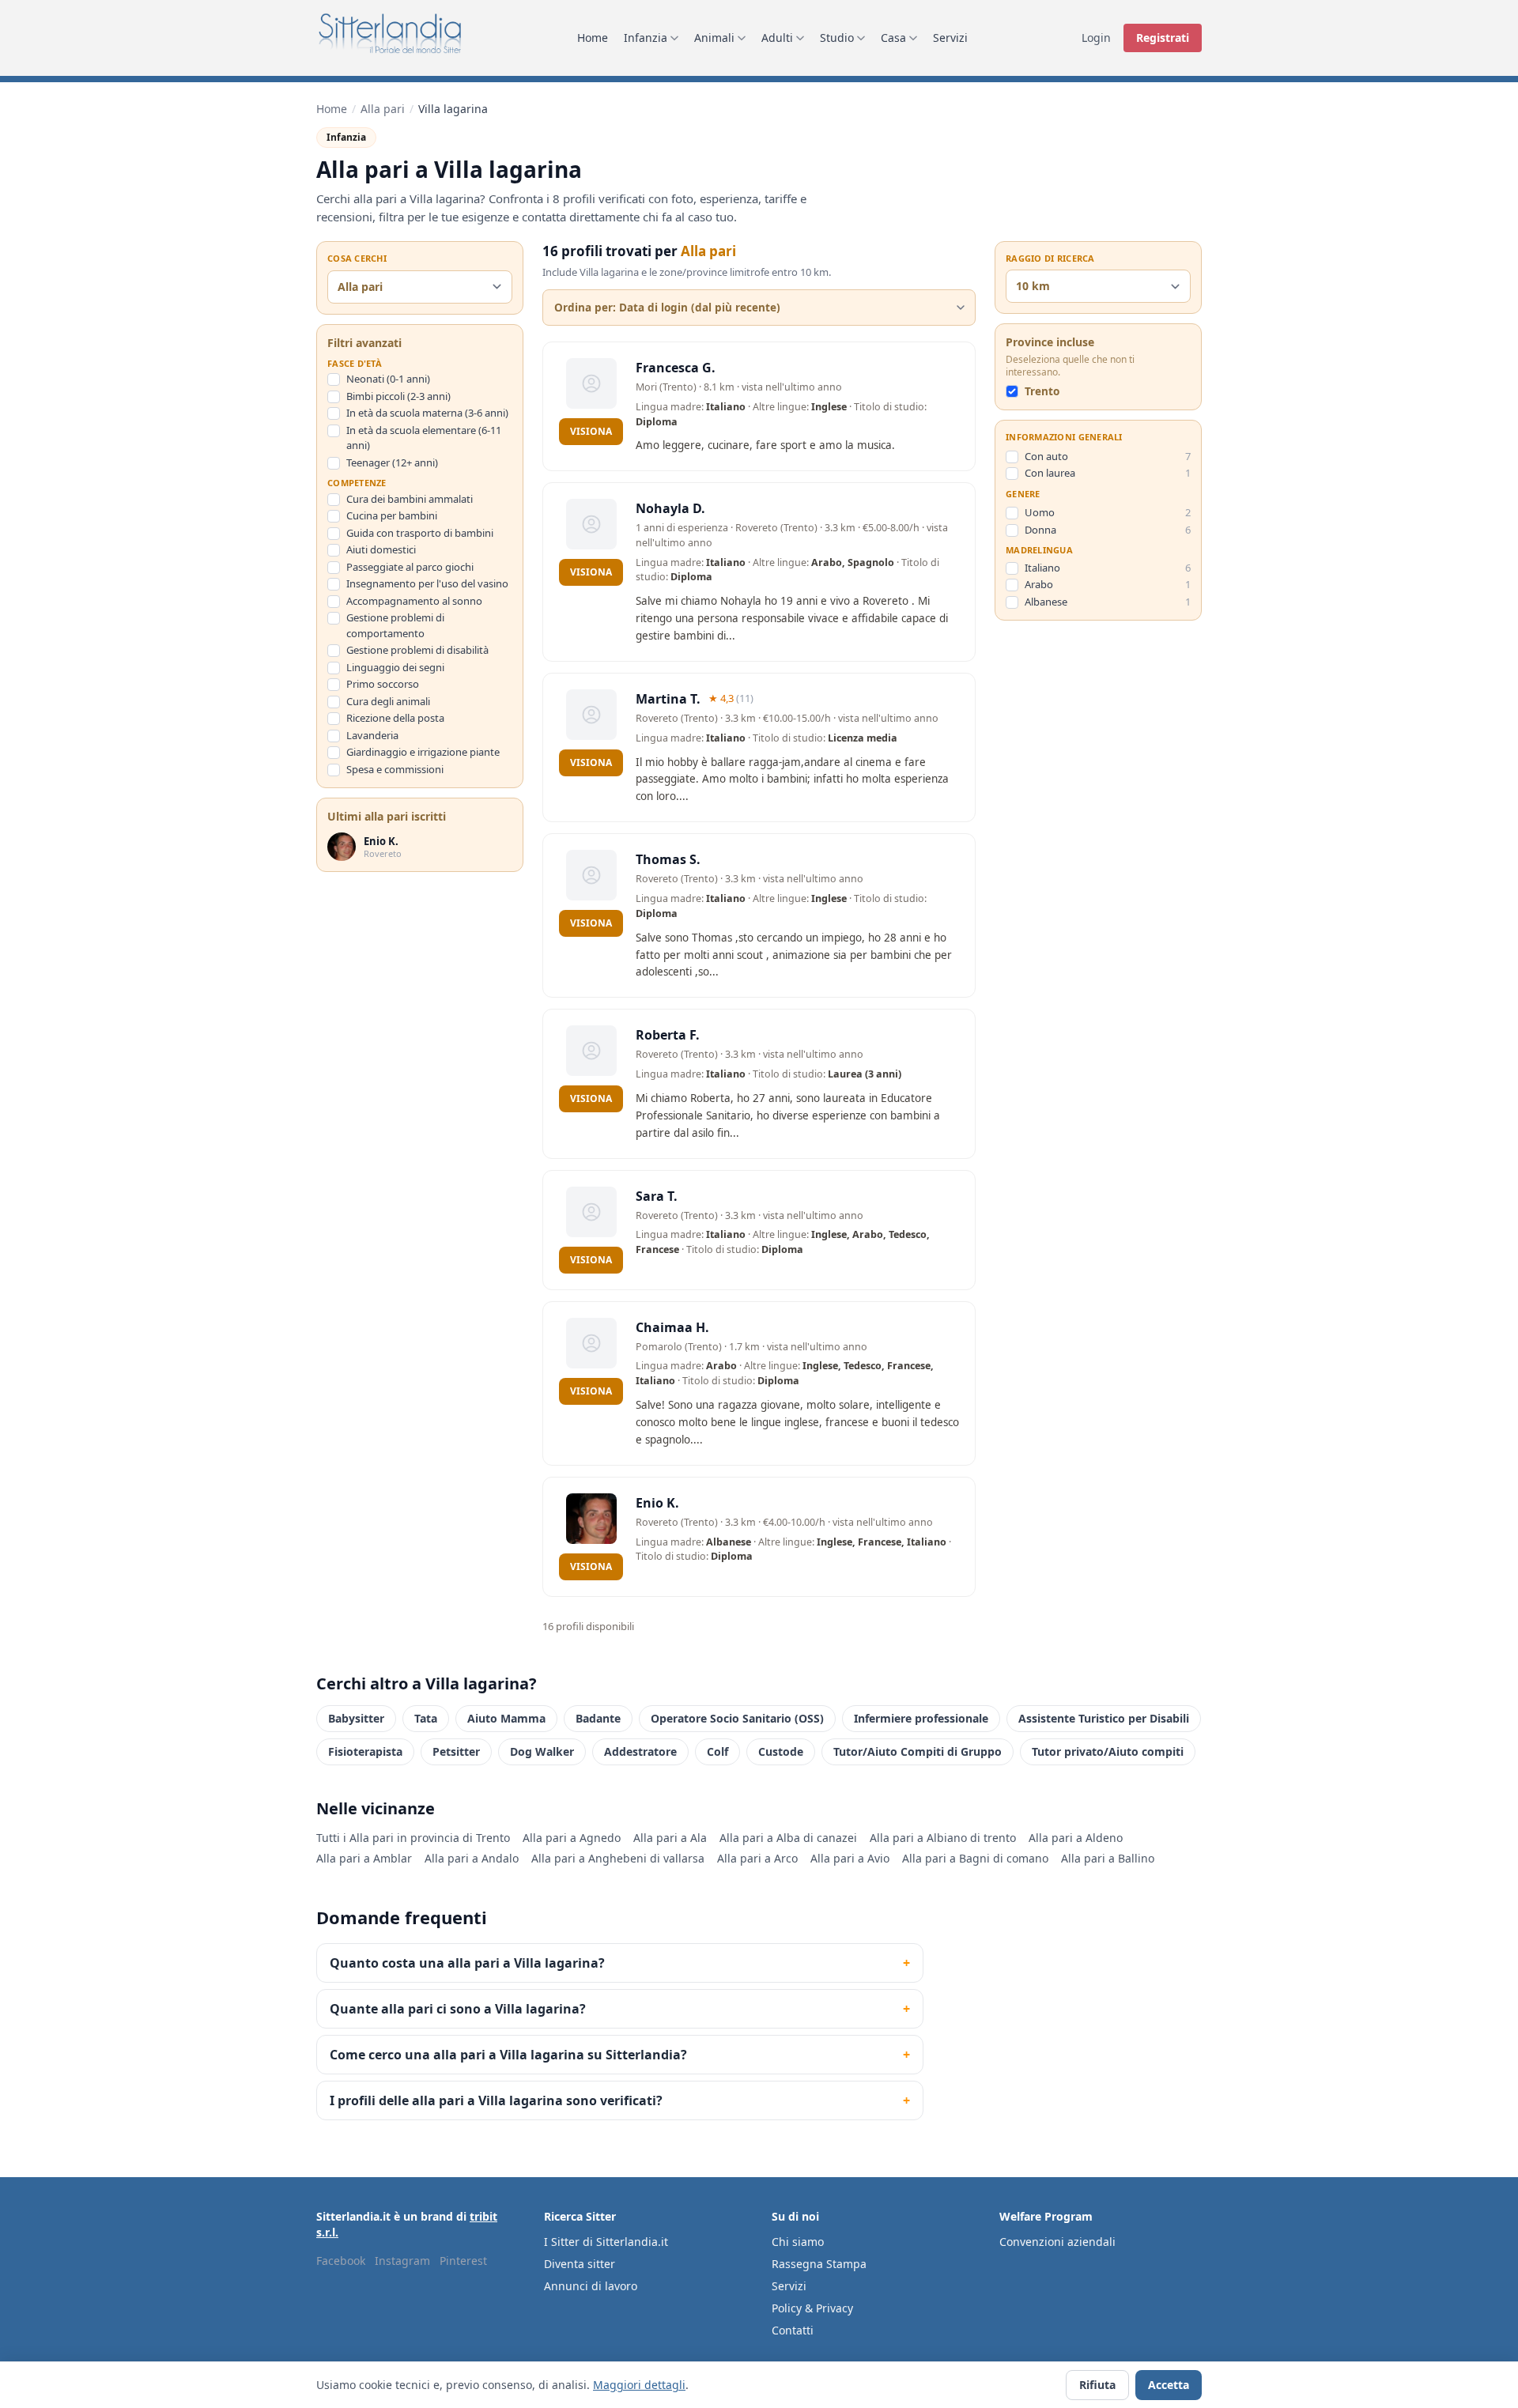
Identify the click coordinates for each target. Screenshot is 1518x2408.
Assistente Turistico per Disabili (1104, 1718)
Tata (426, 1718)
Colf (717, 1751)
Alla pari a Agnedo (572, 1838)
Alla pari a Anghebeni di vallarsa (618, 1858)
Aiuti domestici (381, 549)
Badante (598, 1718)
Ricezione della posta (395, 718)
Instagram (402, 2261)
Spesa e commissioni (395, 769)
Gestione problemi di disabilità (417, 650)
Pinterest (463, 2261)
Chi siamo (798, 2242)
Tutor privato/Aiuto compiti (1108, 1751)
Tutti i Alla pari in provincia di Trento (413, 1838)
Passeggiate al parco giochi (410, 567)
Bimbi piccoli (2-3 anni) (398, 396)
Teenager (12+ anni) (392, 462)
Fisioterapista (365, 1751)
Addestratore (640, 1751)
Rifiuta (1097, 2385)
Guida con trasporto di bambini (420, 533)
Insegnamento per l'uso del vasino (427, 583)
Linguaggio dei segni (395, 667)
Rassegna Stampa (819, 2264)
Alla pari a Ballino (1108, 1858)
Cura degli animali (388, 701)
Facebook (341, 2261)
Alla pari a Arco (757, 1858)
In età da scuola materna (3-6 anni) (427, 413)
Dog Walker (542, 1751)
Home (593, 38)
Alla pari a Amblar (364, 1858)
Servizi (950, 38)
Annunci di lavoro (591, 2286)
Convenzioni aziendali (1057, 2242)
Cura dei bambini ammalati (410, 499)
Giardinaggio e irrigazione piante (423, 752)
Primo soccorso (383, 684)
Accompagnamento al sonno (414, 601)
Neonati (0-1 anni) (388, 379)
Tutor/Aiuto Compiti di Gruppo (918, 1751)
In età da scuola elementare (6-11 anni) (424, 438)
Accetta (1169, 2385)
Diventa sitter (580, 2264)
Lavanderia (372, 735)
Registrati (1163, 38)
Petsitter (456, 1751)
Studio (837, 38)
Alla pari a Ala (670, 1838)
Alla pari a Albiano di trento (943, 1838)
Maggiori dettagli (639, 2385)
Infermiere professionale (921, 1718)
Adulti (777, 38)
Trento (1042, 392)
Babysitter (356, 1718)
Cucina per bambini (392, 515)
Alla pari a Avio (850, 1858)
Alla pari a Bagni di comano (975, 1858)
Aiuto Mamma (506, 1718)
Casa (893, 38)
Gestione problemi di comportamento (395, 625)
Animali (714, 38)
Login (1096, 38)
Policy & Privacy (812, 2308)
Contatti (793, 2330)
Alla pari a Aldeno (1076, 1838)
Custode (781, 1751)
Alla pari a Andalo (472, 1858)
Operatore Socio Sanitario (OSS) (737, 1718)
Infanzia (646, 38)
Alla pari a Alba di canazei (788, 1838)
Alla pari (383, 109)
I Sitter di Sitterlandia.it (606, 2242)
